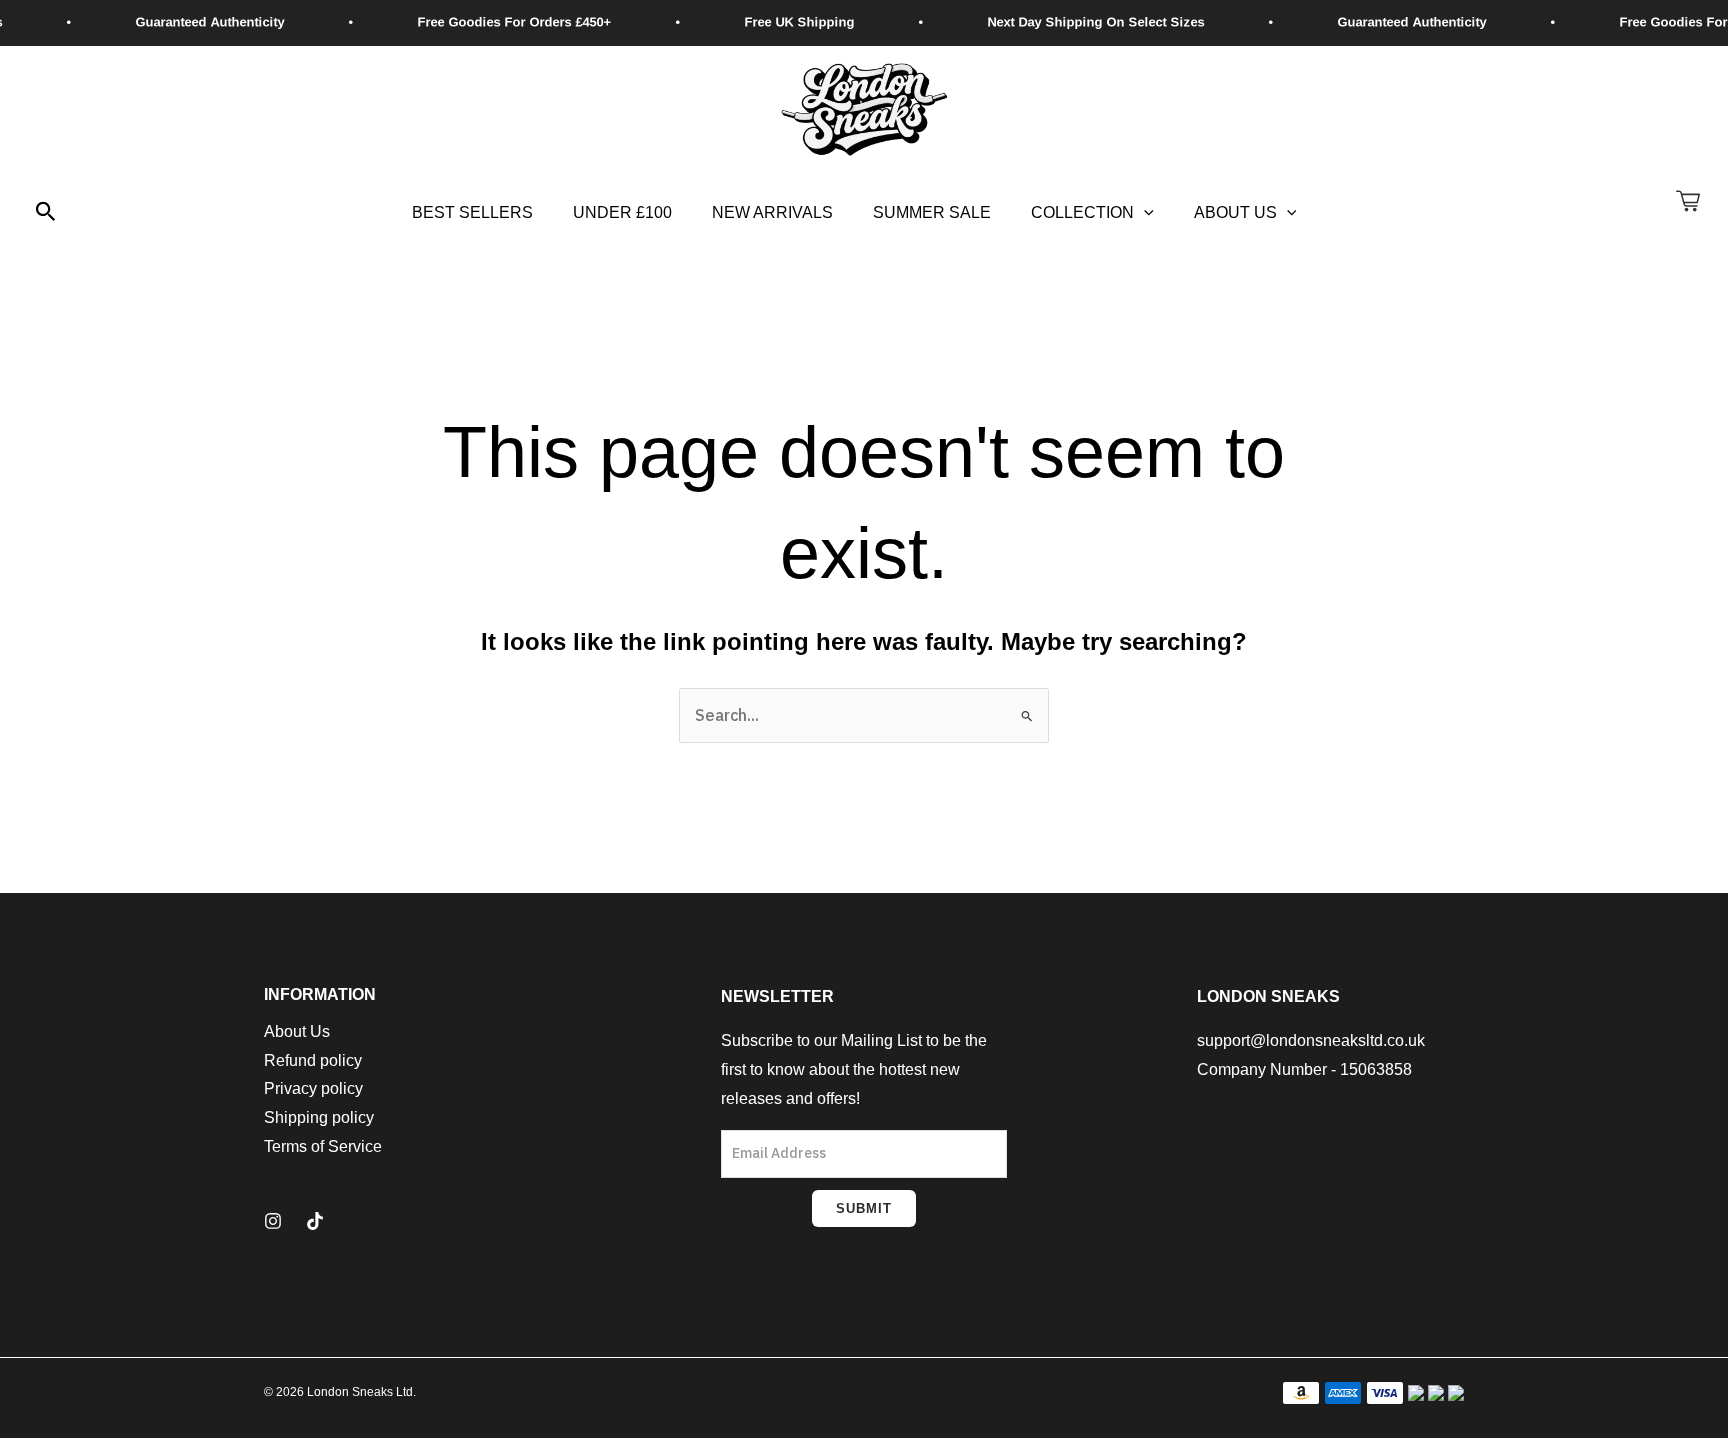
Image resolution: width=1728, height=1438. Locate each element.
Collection (1082, 212)
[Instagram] (273, 1221)
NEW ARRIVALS (772, 212)
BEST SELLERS (472, 212)
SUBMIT (864, 1208)
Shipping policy (319, 1117)
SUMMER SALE (932, 212)
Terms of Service (323, 1146)
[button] (46, 212)
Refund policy (313, 1060)
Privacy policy (313, 1088)
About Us (1235, 212)
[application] (1144, 213)
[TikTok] (315, 1221)
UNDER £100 (622, 212)
